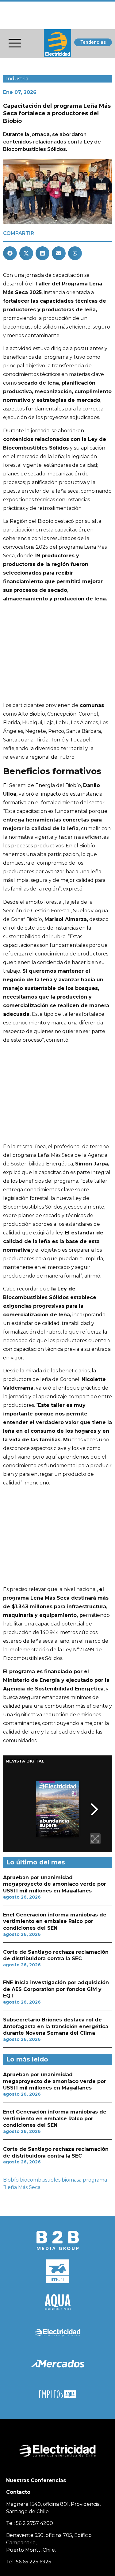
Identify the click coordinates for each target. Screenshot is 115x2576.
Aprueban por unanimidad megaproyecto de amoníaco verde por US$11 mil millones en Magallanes (55, 1884)
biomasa (72, 2180)
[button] (10, 253)
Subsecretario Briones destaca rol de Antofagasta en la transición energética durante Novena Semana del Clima (56, 2026)
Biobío (11, 2180)
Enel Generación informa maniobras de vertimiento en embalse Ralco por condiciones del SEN (55, 1921)
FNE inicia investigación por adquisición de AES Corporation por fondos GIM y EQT (56, 1989)
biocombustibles (40, 2180)
